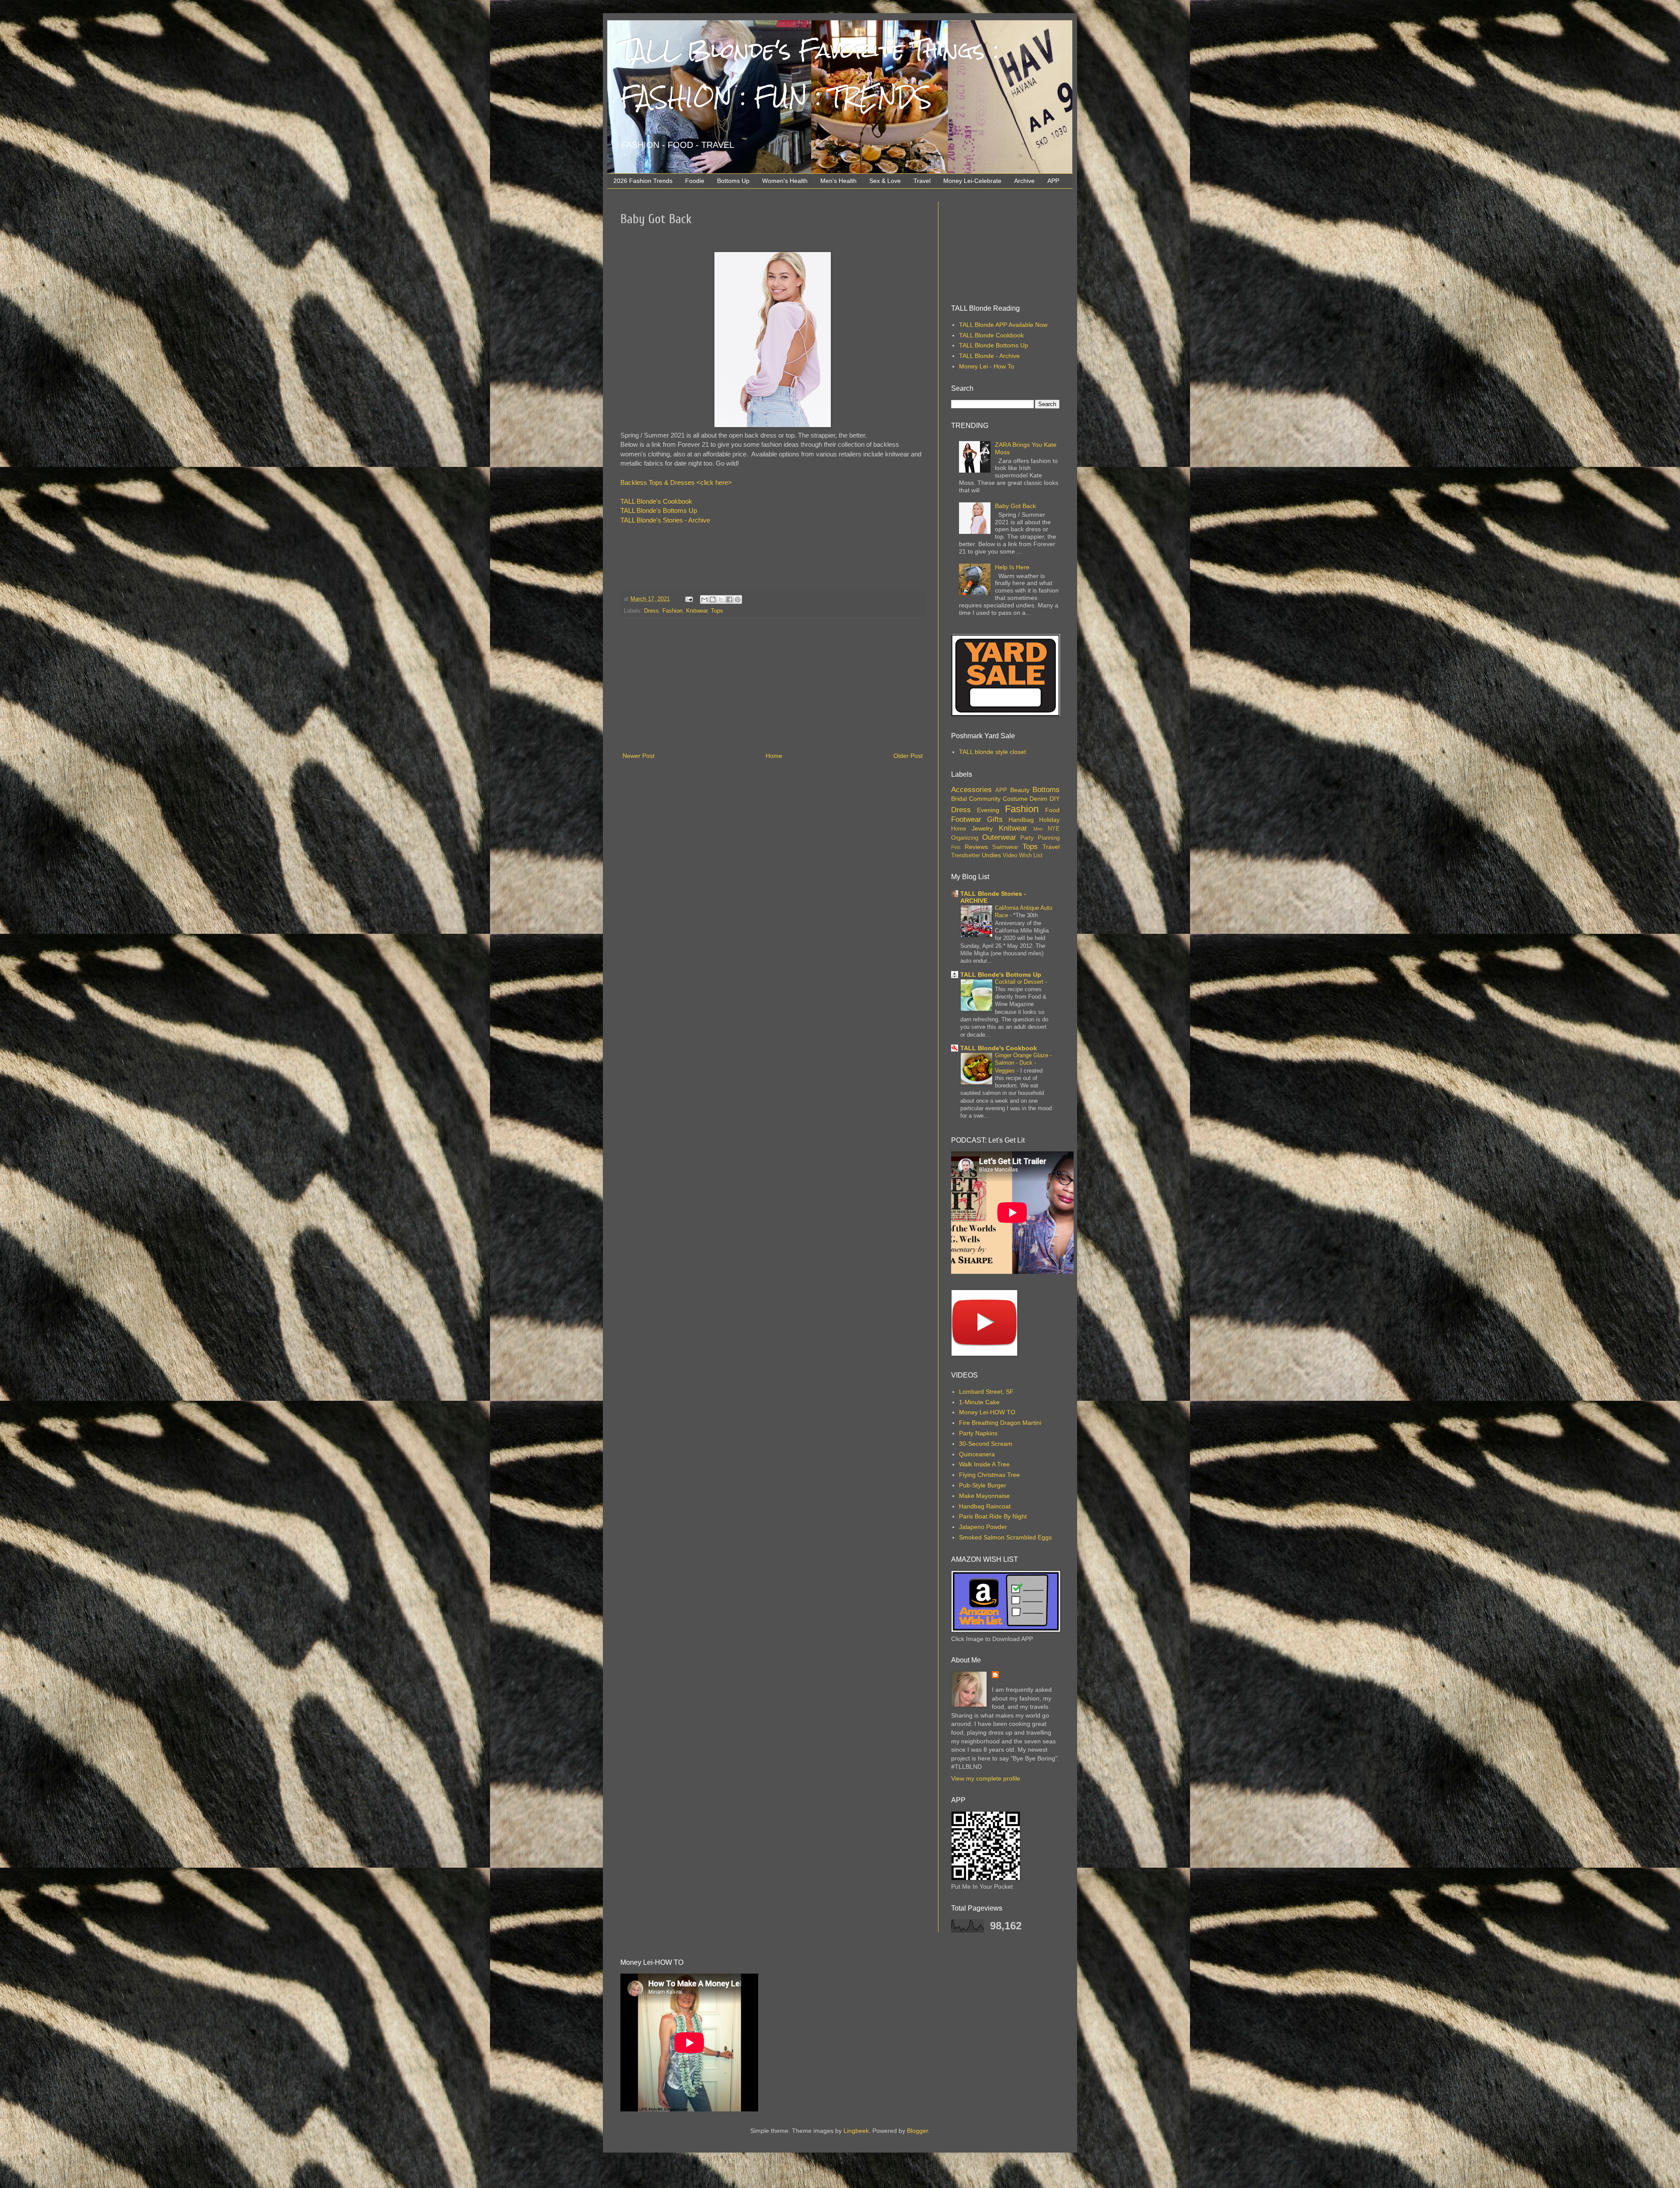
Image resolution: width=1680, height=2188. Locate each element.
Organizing (965, 838)
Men (1038, 829)
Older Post (908, 756)
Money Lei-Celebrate (972, 181)
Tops (717, 611)
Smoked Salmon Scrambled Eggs (1005, 1537)
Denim (1038, 799)
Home (774, 756)
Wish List (1031, 856)
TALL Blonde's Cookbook (656, 501)
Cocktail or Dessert (1020, 982)
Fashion (672, 611)
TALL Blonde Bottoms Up (994, 345)
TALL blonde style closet (992, 752)
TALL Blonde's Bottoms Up (659, 510)
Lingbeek (856, 2131)
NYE (1054, 829)
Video (1010, 856)
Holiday (1049, 820)
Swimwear (1005, 847)
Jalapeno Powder (983, 1527)
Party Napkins (978, 1433)
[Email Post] (689, 599)
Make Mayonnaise (984, 1496)
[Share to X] (721, 600)
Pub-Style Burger (983, 1485)
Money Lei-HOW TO (987, 1412)
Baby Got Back (1015, 506)
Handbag (1021, 820)
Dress (651, 611)
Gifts (995, 819)
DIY (1055, 799)
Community (985, 799)
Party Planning (1040, 838)
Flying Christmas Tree (989, 1475)
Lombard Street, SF (986, 1392)
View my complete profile (986, 1778)
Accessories (971, 790)
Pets (956, 847)
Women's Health (785, 181)
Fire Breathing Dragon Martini (1000, 1423)
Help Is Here (1012, 567)
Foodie (695, 181)
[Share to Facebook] (729, 600)
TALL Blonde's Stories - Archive (665, 520)
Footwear (966, 819)
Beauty (1020, 790)
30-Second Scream (986, 1444)
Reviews (976, 847)
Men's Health (838, 181)
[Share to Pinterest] (738, 600)
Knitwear (697, 611)
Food (1052, 810)
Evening (988, 810)
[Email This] (704, 600)
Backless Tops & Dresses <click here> (676, 482)
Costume (1015, 799)
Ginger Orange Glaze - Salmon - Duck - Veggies (1023, 1063)
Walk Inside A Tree (984, 1464)
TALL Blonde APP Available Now (1003, 325)
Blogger (917, 2131)
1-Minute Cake (979, 1402)
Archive (1024, 181)
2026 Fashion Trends (643, 181)
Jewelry (982, 828)
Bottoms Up (733, 181)
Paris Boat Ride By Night (993, 1516)
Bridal (959, 799)
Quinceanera (977, 1454)
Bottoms (1046, 790)
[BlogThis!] (713, 600)
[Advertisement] (773, 685)
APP (1053, 181)
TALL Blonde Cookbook (991, 335)
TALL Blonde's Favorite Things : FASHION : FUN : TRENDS (810, 74)
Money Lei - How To (987, 366)
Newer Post (639, 756)
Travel (922, 181)
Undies (991, 855)
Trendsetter (966, 856)
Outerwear (999, 837)
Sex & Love (885, 181)
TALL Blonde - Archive (989, 356)
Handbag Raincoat (985, 1506)
